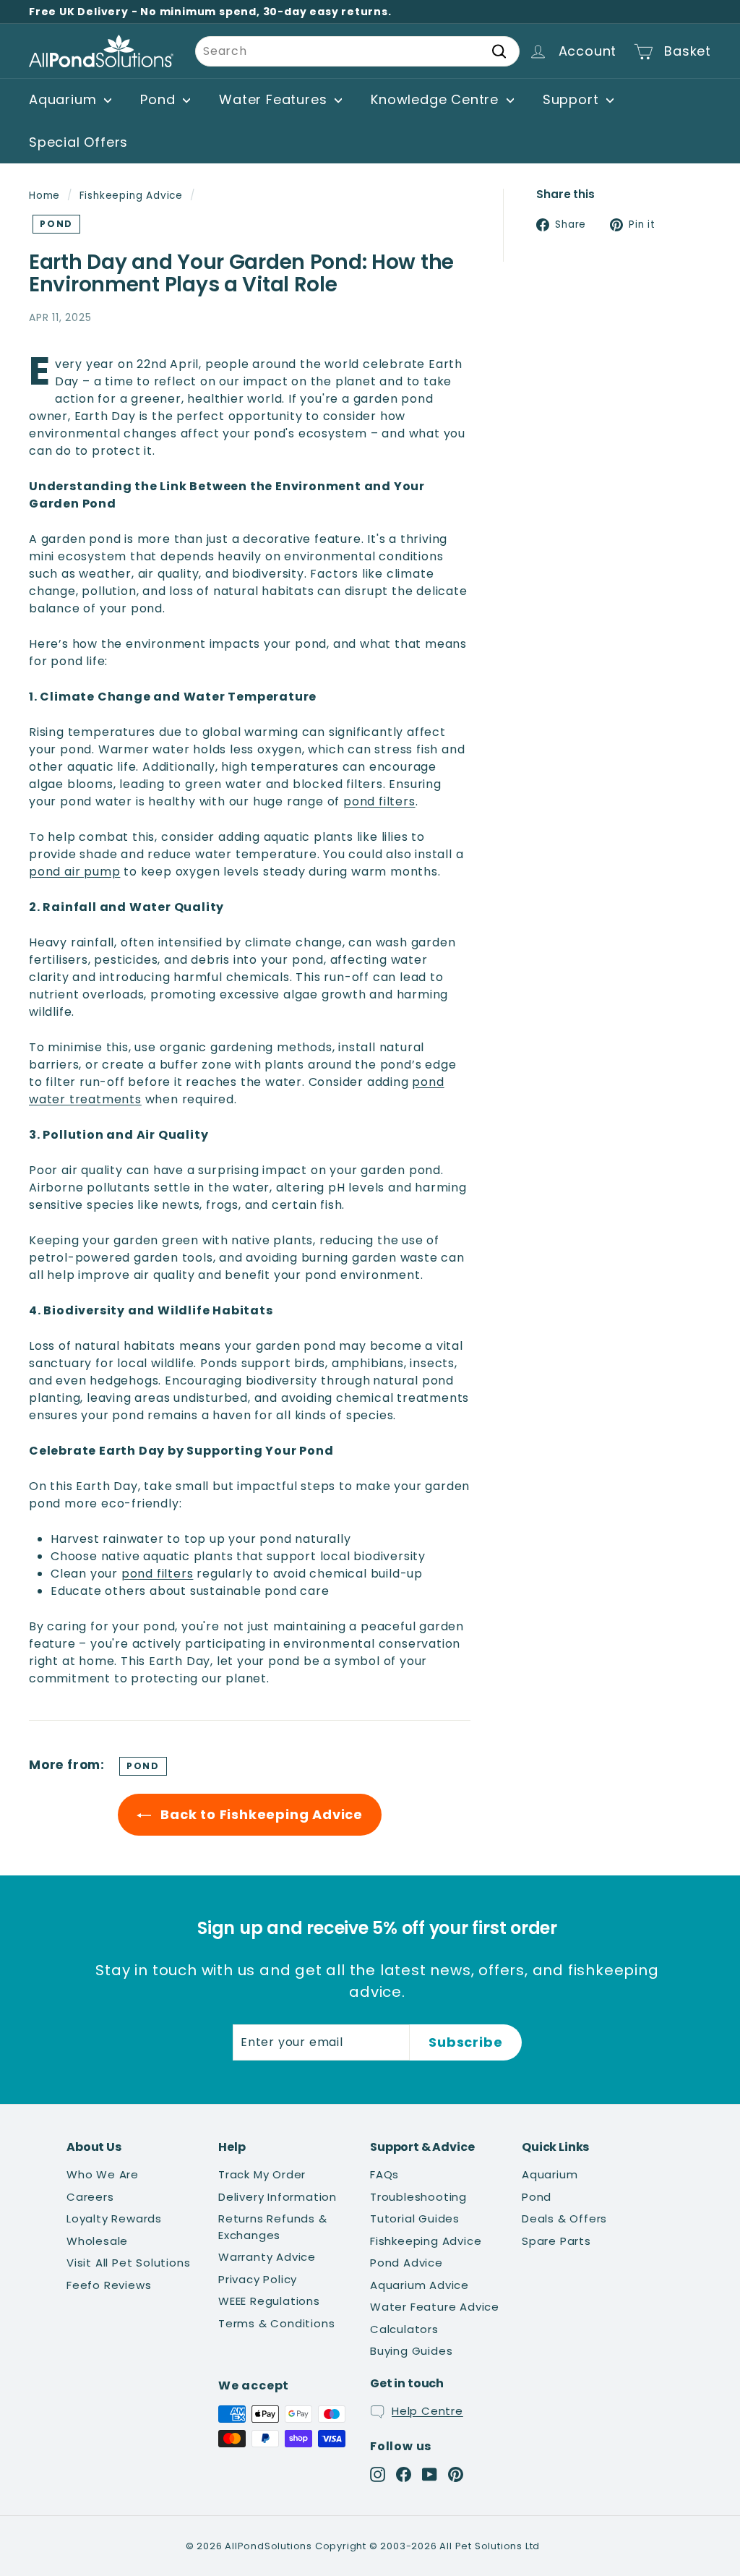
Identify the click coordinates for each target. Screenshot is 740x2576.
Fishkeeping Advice (131, 196)
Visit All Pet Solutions (128, 2263)
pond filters (379, 801)
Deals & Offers (564, 2218)
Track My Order (262, 2174)
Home (44, 196)
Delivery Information (277, 2197)
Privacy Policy (258, 2279)
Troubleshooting (418, 2197)
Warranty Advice (267, 2257)
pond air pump (74, 872)
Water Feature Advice (435, 2307)
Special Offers (78, 142)
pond (56, 224)
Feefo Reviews (109, 2285)
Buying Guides (411, 2351)
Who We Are (103, 2174)
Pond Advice (406, 2263)
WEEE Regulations (269, 2301)
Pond (160, 99)
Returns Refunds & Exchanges (273, 2227)
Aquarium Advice (420, 2285)
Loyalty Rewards (114, 2218)
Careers (90, 2197)
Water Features (275, 99)
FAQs (384, 2174)
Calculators (404, 2329)
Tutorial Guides (415, 2218)
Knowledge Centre (437, 99)
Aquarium (65, 99)
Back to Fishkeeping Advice (260, 1814)
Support (573, 99)
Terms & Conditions (276, 2323)
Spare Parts (556, 2241)
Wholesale (97, 2241)
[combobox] (357, 51)
